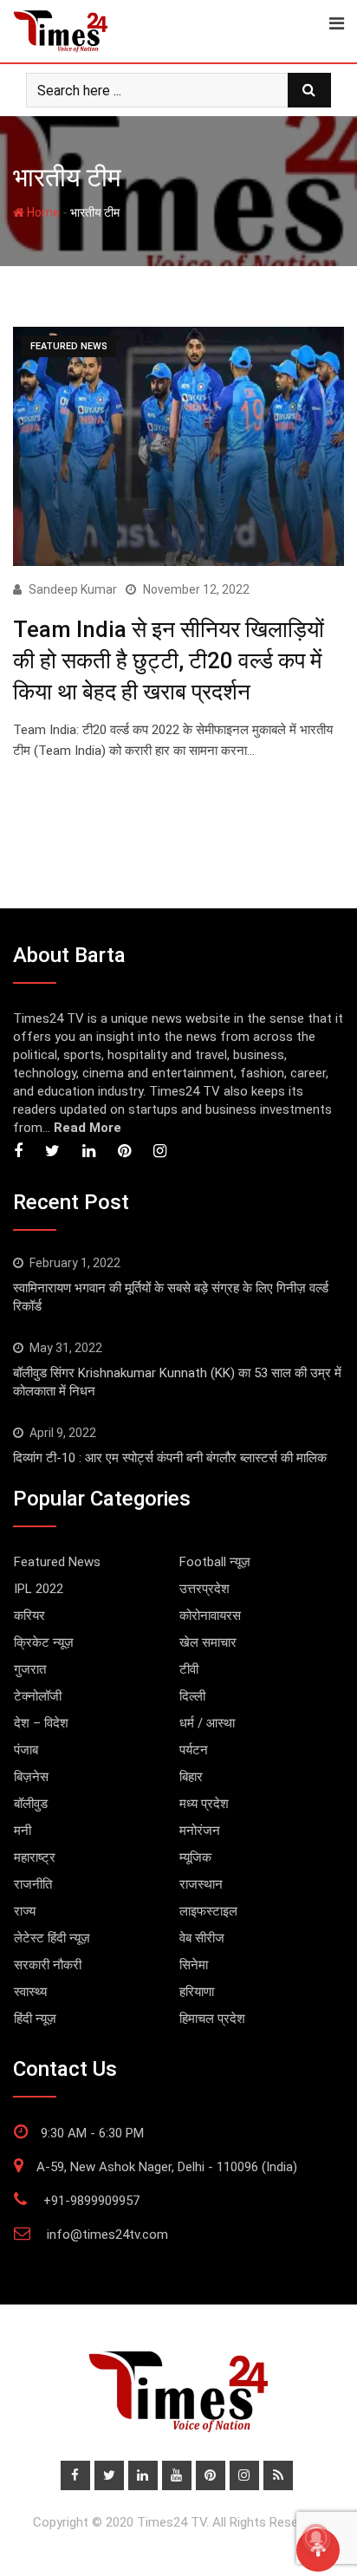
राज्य (25, 1911)
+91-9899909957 (91, 2201)
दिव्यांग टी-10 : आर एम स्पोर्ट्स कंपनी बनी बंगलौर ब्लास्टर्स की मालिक (170, 1458)
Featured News (57, 1562)
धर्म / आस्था (207, 1723)
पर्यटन (194, 1750)
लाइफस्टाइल (208, 1911)
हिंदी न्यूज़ (35, 2019)
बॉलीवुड (31, 1804)
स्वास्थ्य (30, 1992)
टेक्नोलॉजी (38, 1696)
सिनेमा (194, 1965)
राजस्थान (201, 1884)
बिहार (191, 1777)
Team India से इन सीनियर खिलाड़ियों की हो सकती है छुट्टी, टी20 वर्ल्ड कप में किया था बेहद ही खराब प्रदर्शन (169, 661)
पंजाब (26, 1750)
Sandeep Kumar (73, 589)
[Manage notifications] (316, 2538)
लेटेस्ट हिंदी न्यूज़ (52, 1938)
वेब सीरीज (202, 1938)
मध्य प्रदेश (204, 1804)
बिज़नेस (31, 1777)
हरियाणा (197, 1992)
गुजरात (30, 1669)
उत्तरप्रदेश (204, 1589)
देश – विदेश (41, 1723)
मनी (23, 1831)
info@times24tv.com (107, 2234)
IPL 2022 (39, 1589)
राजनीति (33, 1884)
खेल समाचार (208, 1643)
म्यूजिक (195, 1857)
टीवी (189, 1669)
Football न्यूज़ (215, 1562)
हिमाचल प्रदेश (212, 2019)
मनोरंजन (200, 1831)
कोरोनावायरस (210, 1616)
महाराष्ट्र (35, 1857)
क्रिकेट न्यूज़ (44, 1643)
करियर (29, 1616)
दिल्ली (192, 1696)
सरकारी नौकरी (48, 1965)
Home (42, 212)
